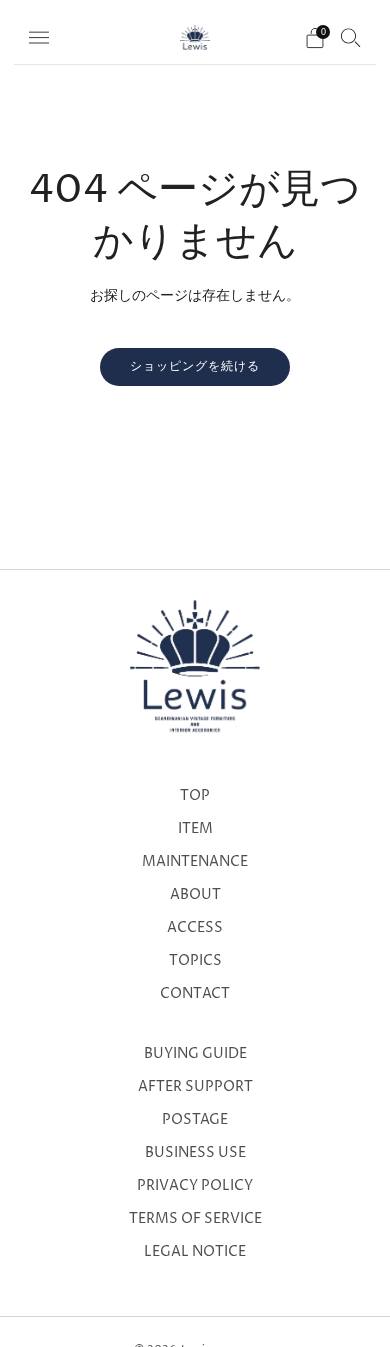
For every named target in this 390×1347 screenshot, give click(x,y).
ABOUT (195, 895)
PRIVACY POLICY (195, 1186)
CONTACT (195, 994)
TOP (195, 796)
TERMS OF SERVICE (195, 1219)
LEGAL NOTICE (195, 1252)
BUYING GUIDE (195, 1054)
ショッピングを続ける (195, 366)
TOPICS (195, 961)
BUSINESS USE (195, 1153)
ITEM (195, 829)
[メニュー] (39, 38)
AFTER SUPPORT (195, 1087)
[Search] (351, 37)
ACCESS (195, 928)
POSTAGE (195, 1120)
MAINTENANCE (195, 862)
